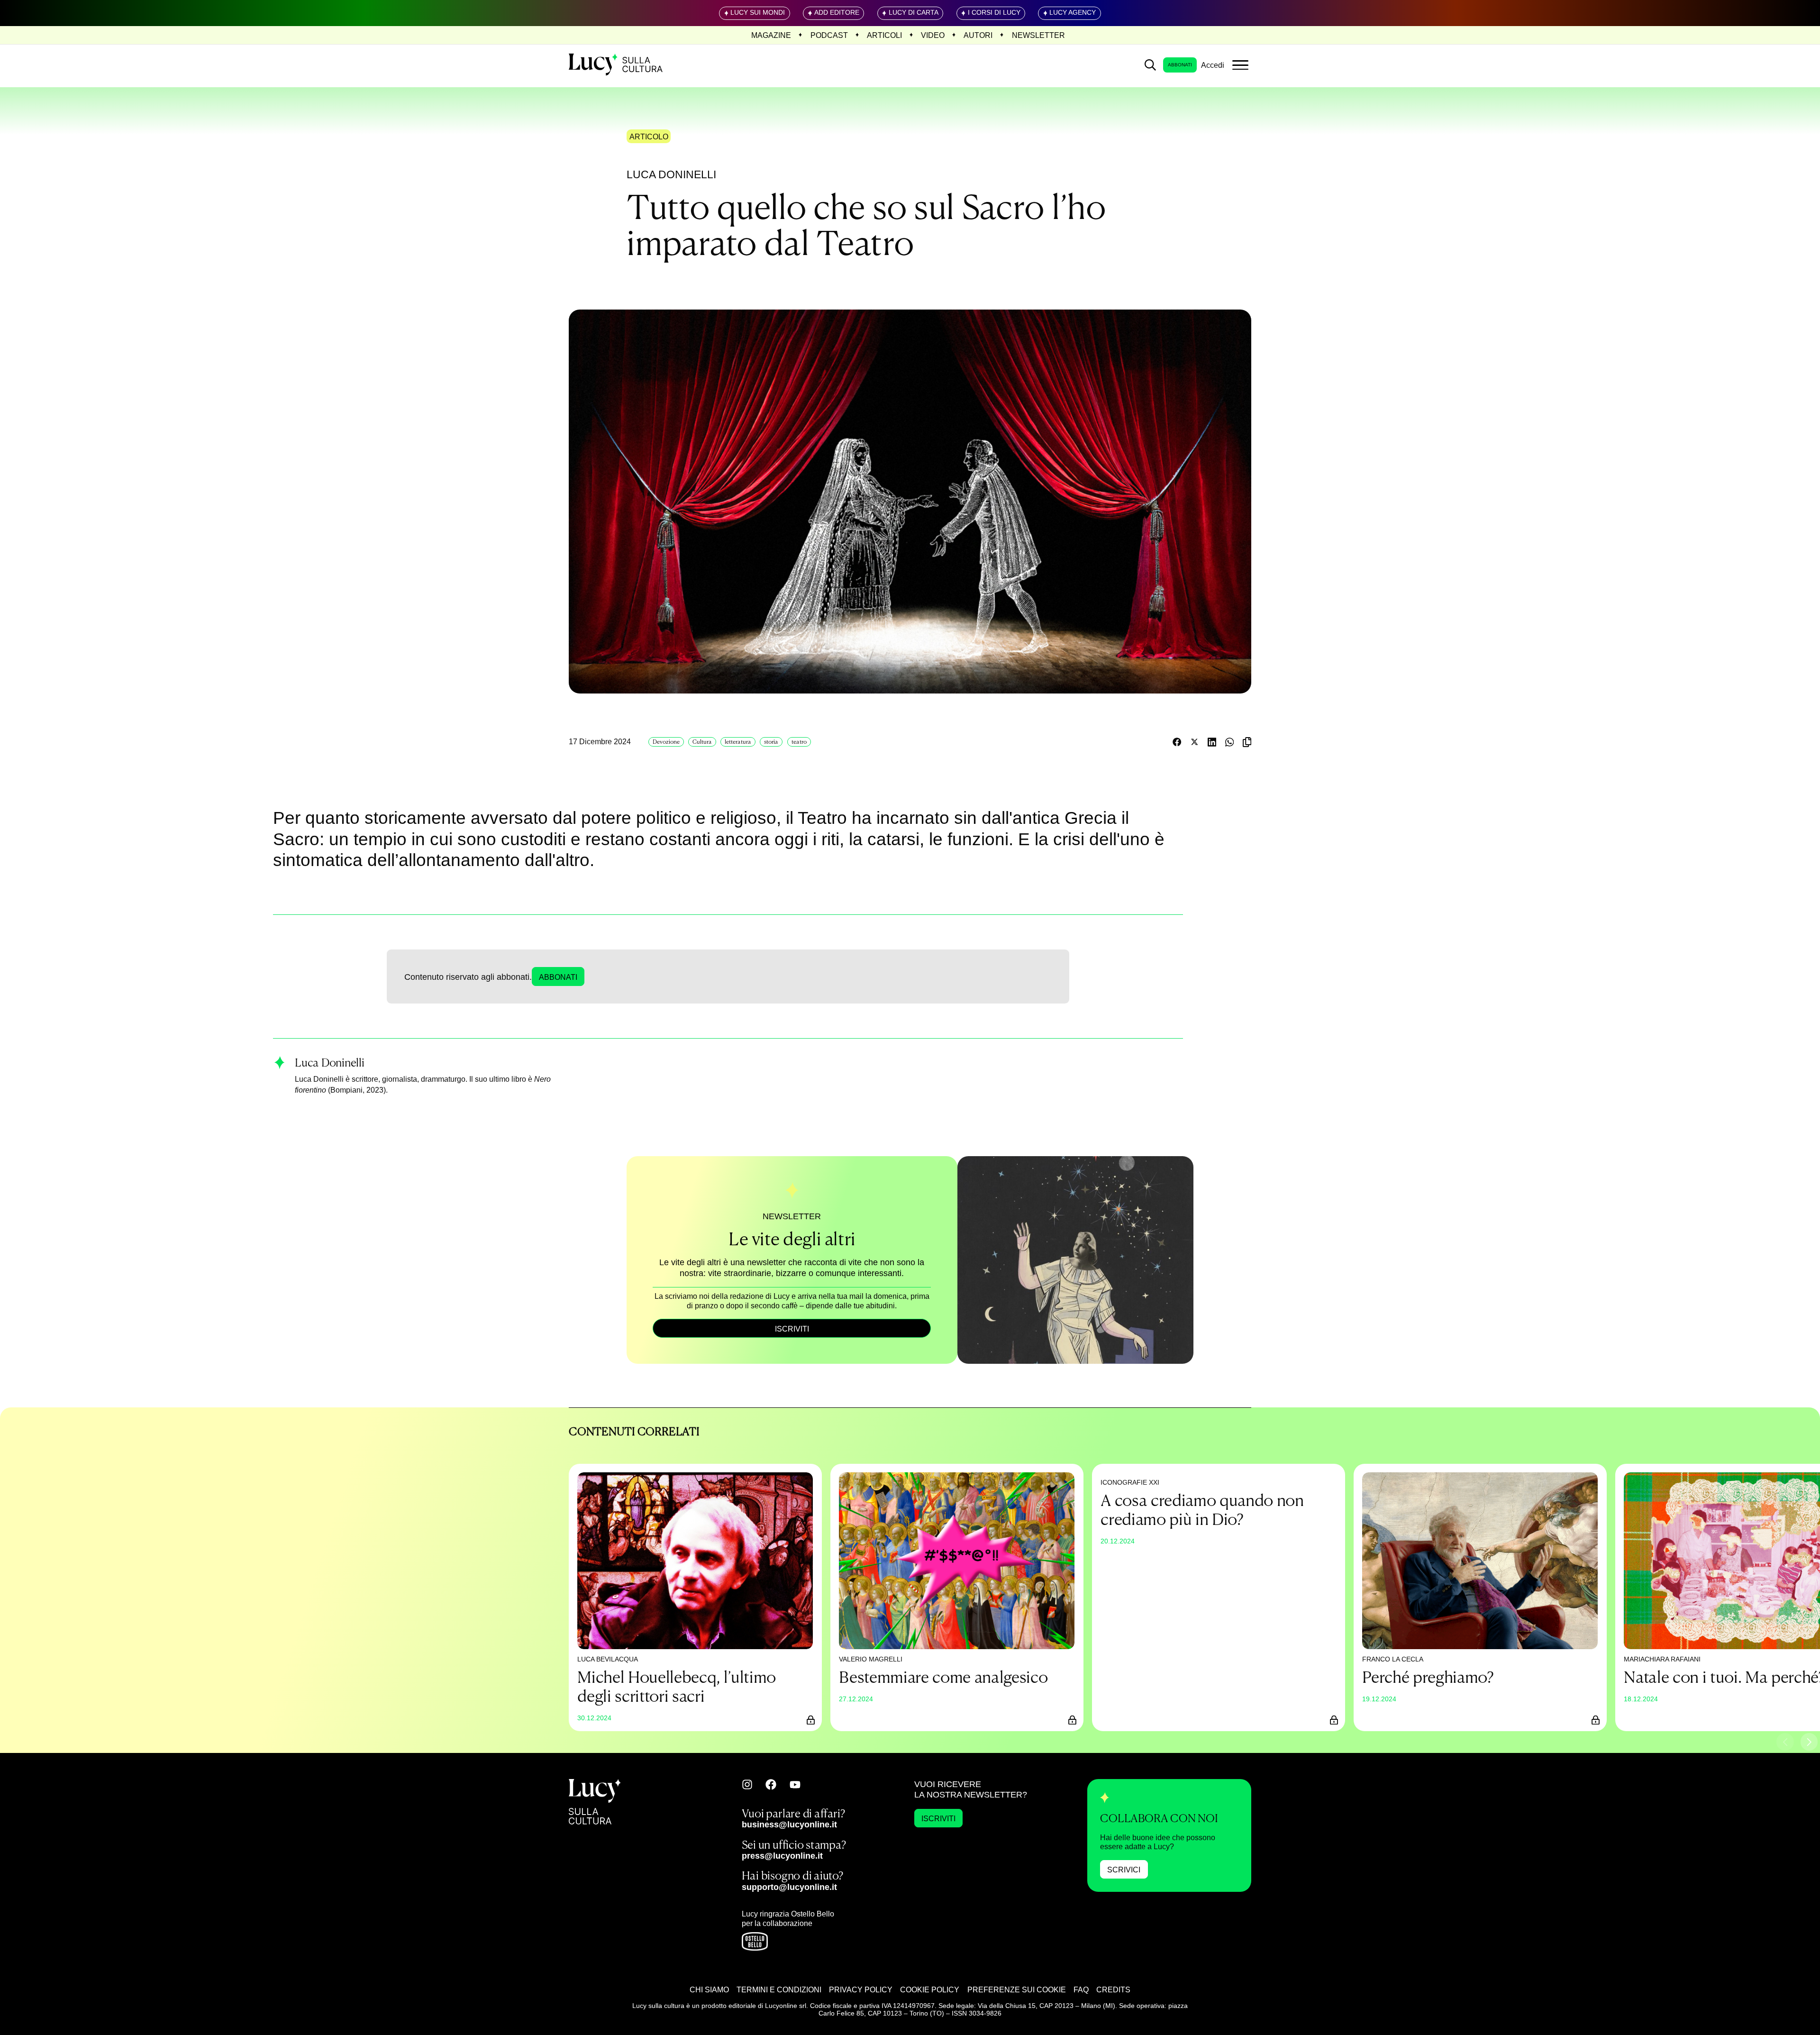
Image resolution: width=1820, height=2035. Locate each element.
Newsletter (1038, 35)
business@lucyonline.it (789, 1824)
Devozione (666, 742)
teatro (799, 742)
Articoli (884, 35)
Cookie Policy (930, 1989)
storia (771, 742)
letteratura (738, 742)
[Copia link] (1247, 742)
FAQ (1081, 1989)
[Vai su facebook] (771, 1784)
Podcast (829, 35)
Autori (978, 35)
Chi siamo (709, 1989)
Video (933, 35)
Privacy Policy (861, 1989)
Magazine (771, 35)
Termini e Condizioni (779, 1989)
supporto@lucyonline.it (789, 1887)
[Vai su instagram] (747, 1784)
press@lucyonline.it (782, 1856)
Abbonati (1180, 65)
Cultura (702, 742)
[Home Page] (617, 65)
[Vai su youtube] (795, 1785)
